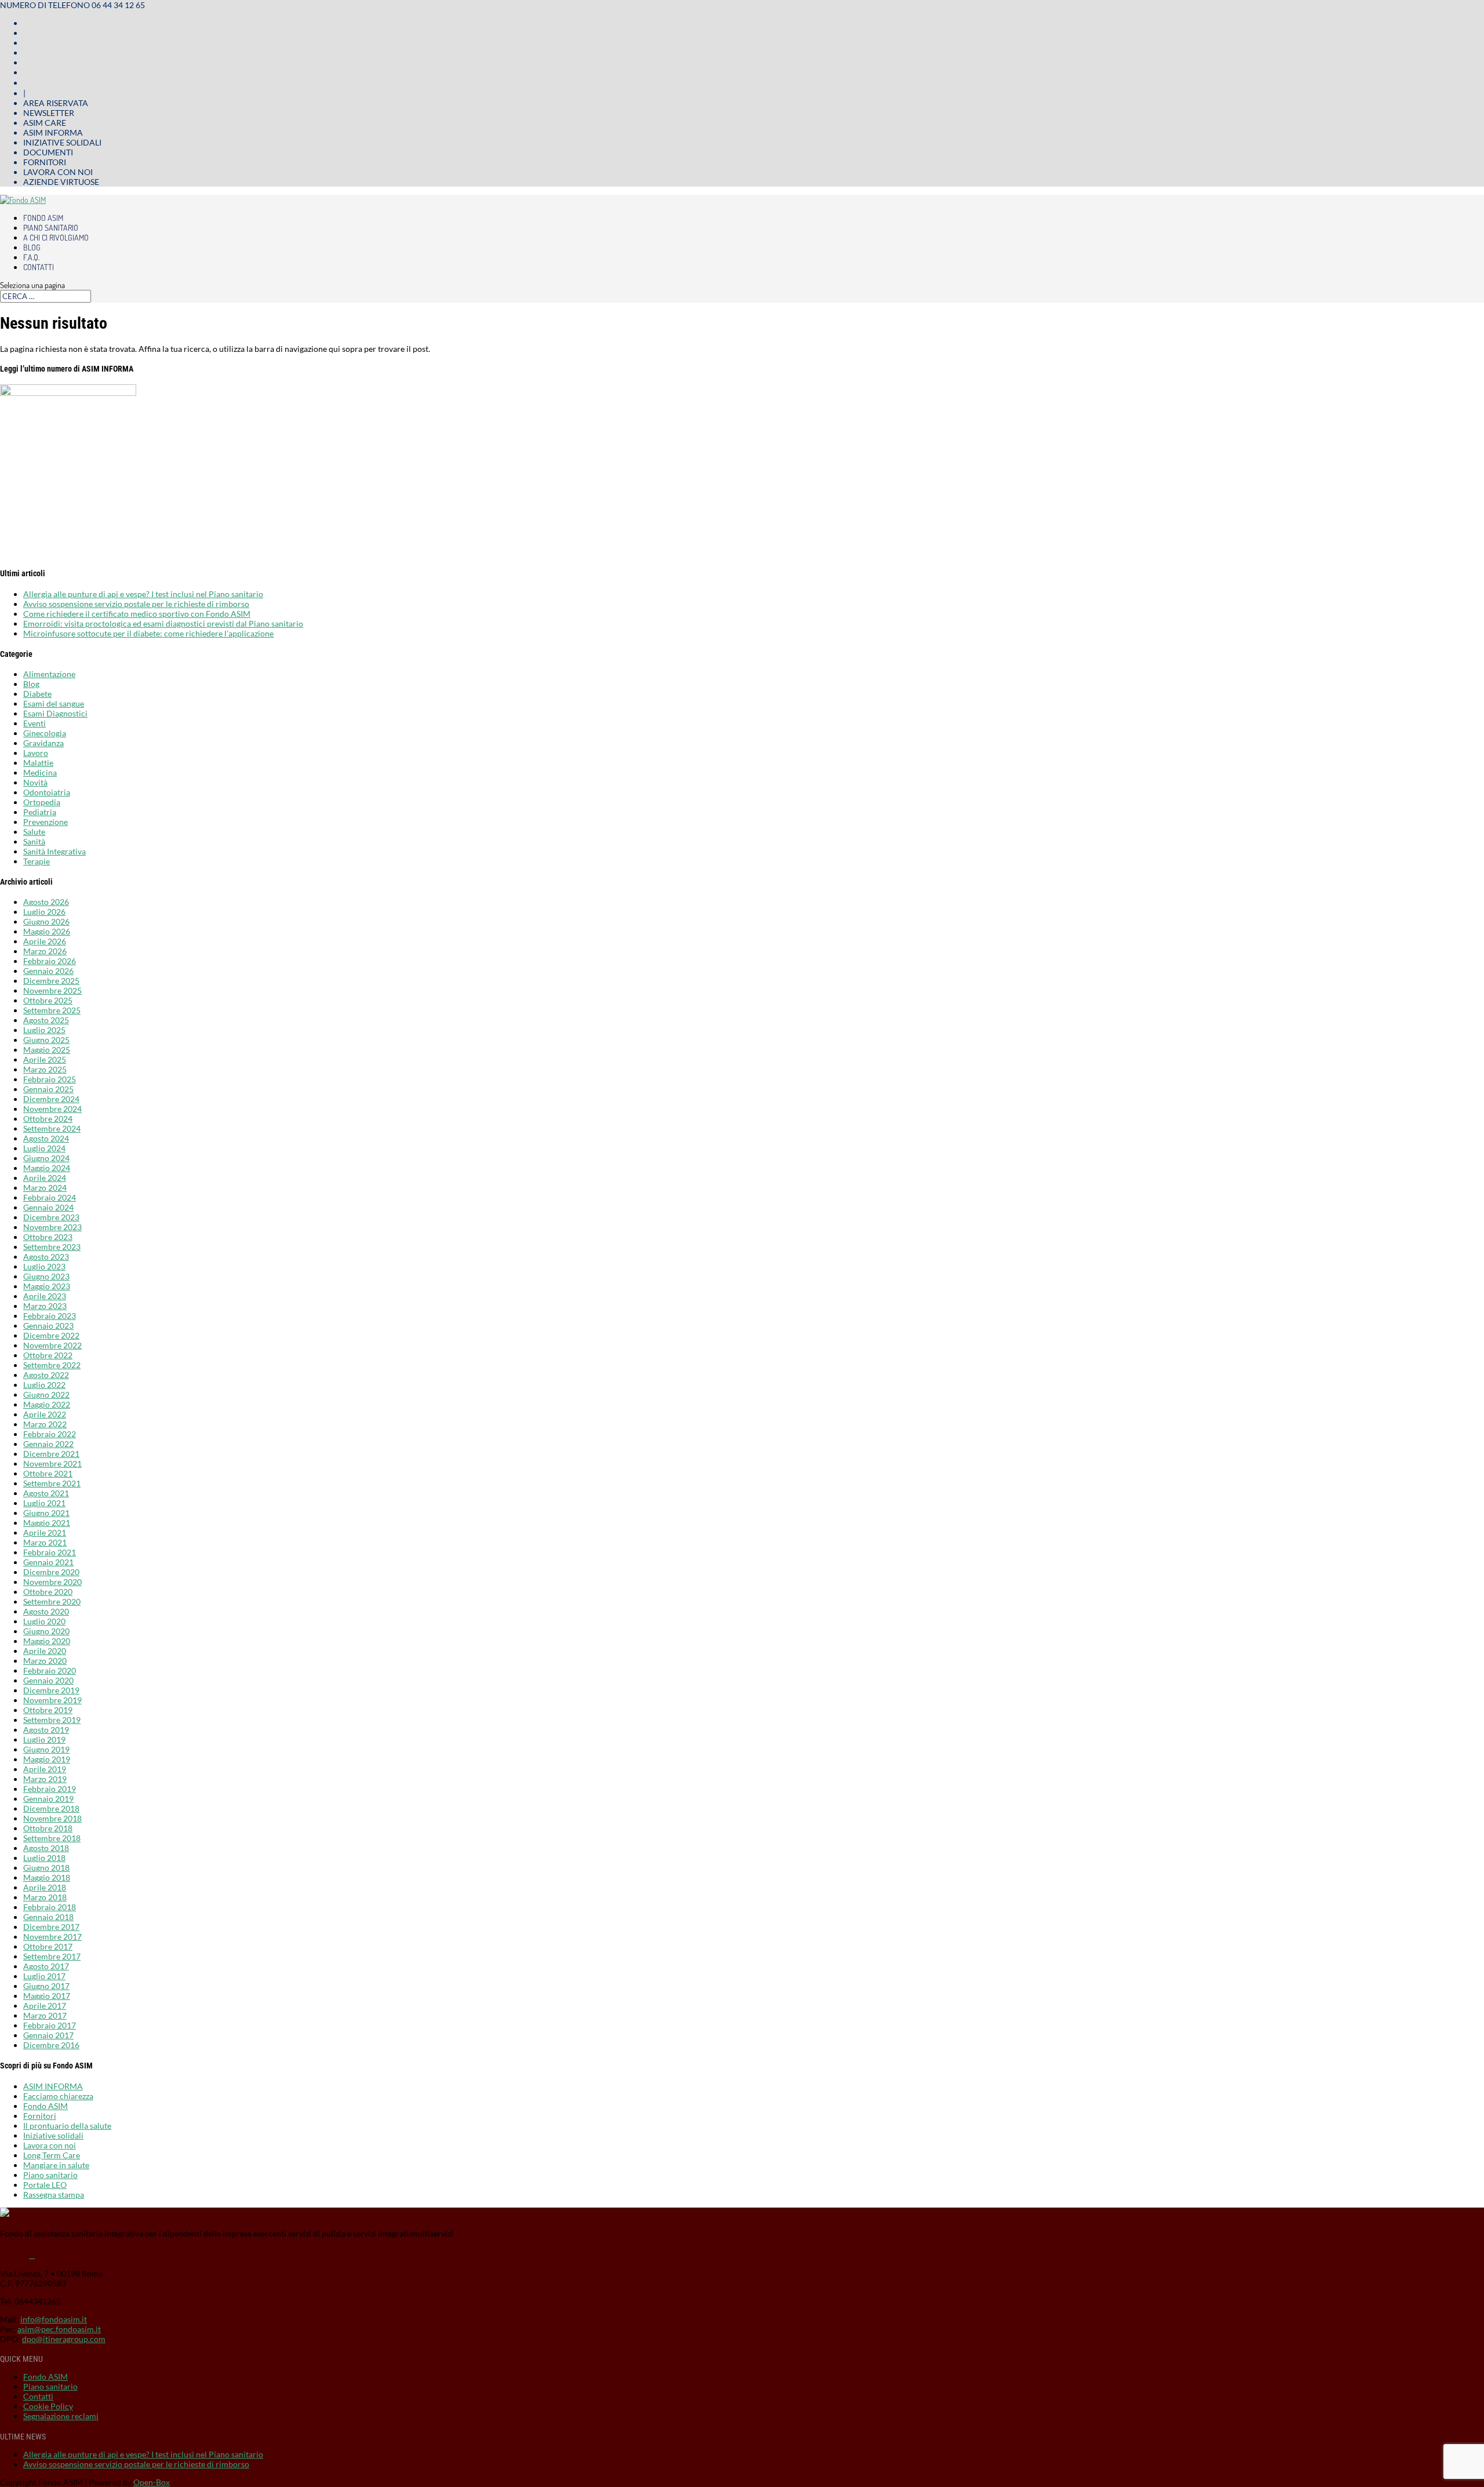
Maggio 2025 (47, 1050)
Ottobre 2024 (48, 1119)
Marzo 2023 (45, 1306)
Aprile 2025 (45, 1059)
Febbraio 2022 (50, 1434)
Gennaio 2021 (48, 1562)
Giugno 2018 (46, 1868)
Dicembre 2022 (51, 1335)
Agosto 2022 (46, 1375)
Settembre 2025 (52, 1010)
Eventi (34, 723)
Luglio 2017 (44, 1976)
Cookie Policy (48, 2406)
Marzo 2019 (45, 1779)
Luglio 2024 (44, 1148)
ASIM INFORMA (53, 2086)
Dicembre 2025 (51, 981)
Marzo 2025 (45, 1069)
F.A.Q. (31, 257)
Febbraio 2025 (50, 1079)
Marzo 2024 (45, 1188)
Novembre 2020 (52, 1582)
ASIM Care (45, 123)
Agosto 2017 (46, 1966)
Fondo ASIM (43, 218)
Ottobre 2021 (48, 1473)
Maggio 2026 (47, 931)
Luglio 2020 (44, 1621)
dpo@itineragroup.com (64, 2339)
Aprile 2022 (45, 1414)
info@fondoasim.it (54, 2319)
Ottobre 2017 (48, 1946)
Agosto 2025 (46, 1020)
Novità (35, 782)
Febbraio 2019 (50, 1789)
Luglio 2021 (44, 1503)
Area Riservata (56, 103)
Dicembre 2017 (51, 1927)
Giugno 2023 (46, 1276)
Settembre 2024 (52, 1128)
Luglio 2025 (44, 1030)
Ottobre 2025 (48, 1000)
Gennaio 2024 (48, 1207)
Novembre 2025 (52, 990)
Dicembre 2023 (51, 1217)
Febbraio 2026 (50, 961)
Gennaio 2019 (48, 1799)
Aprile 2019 (45, 1769)
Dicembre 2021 (51, 1454)
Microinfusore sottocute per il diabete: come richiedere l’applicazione (148, 633)
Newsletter (49, 113)
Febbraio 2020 (50, 1670)
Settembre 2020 (52, 1601)
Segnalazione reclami (61, 2416)
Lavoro (36, 753)
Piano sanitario (51, 228)
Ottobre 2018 (48, 1828)
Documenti (48, 152)
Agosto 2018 (46, 1848)
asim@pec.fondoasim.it (59, 2329)
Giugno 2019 (46, 1749)
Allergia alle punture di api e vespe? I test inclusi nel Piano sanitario (143, 594)
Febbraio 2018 (50, 1907)
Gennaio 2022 (48, 1444)
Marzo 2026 (45, 951)
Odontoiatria (47, 792)
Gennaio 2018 (48, 1917)
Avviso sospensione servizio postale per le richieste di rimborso (136, 604)
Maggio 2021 (47, 1523)
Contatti (39, 267)
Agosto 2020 (46, 1611)
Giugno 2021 (46, 1513)
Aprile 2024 (45, 1178)
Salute (34, 832)
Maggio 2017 (47, 1996)
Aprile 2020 (45, 1651)
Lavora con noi (58, 172)
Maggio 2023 (47, 1286)
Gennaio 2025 (48, 1089)
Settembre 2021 (52, 1483)
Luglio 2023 (44, 1266)
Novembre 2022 (52, 1345)
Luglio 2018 (44, 1858)
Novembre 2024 (52, 1109)
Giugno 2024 (46, 1158)
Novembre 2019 (52, 1700)
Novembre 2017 (52, 1937)
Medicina (40, 772)
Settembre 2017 (52, 1956)
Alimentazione (49, 674)
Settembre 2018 (52, 1838)
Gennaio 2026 (48, 971)
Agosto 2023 (46, 1257)
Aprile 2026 (45, 941)
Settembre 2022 (52, 1365)
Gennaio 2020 (48, 1680)
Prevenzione (46, 822)
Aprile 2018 (45, 1887)
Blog (32, 247)
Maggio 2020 (47, 1641)
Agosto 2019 (46, 1730)
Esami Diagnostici (55, 713)
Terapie (37, 861)
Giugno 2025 (46, 1040)
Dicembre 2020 (51, 1572)
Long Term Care (52, 2155)
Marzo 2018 (45, 1897)
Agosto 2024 (46, 1138)
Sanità (34, 841)
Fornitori (45, 162)
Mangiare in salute (56, 2165)
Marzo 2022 (45, 1424)
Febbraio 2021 (50, 1552)
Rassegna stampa (54, 2195)
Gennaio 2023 (48, 1326)
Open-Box (152, 2482)
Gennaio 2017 (48, 2035)
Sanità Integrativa (54, 851)
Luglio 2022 (44, 1385)
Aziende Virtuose (61, 182)
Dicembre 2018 (51, 1808)
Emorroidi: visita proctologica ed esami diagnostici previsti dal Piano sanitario (163, 623)
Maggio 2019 (47, 1759)
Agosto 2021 (46, 1493)
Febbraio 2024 (50, 1197)
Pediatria (40, 812)
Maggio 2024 (47, 1168)
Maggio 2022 (47, 1404)
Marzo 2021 (45, 1542)
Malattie (38, 763)
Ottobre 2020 (48, 1592)
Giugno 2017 (46, 1986)
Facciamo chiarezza (58, 2096)
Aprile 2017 (45, 2006)
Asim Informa (53, 132)
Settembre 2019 (52, 1720)
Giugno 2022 (46, 1395)
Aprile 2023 (45, 1296)
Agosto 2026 (46, 902)
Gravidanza (43, 743)
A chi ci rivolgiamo (56, 237)
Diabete (37, 694)
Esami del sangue (54, 703)
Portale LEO (45, 2185)
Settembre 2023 (52, 1247)
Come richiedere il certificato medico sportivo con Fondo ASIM (137, 614)
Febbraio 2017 (50, 2025)
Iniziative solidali (62, 142)
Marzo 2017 (45, 2015)
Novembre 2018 (52, 1818)
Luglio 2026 (44, 912)
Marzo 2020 (45, 1661)
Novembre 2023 (52, 1227)
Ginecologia (45, 733)
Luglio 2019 (44, 1739)
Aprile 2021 (45, 1532)
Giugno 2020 (46, 1631)
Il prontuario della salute (67, 2126)
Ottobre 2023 (48, 1237)
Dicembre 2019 (51, 1690)
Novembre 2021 (52, 1464)
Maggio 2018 (47, 1877)
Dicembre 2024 (51, 1099)
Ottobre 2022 (48, 1355)
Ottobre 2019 (48, 1710)
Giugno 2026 (46, 921)
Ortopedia (42, 802)
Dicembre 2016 (51, 2045)
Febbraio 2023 (50, 1316)
